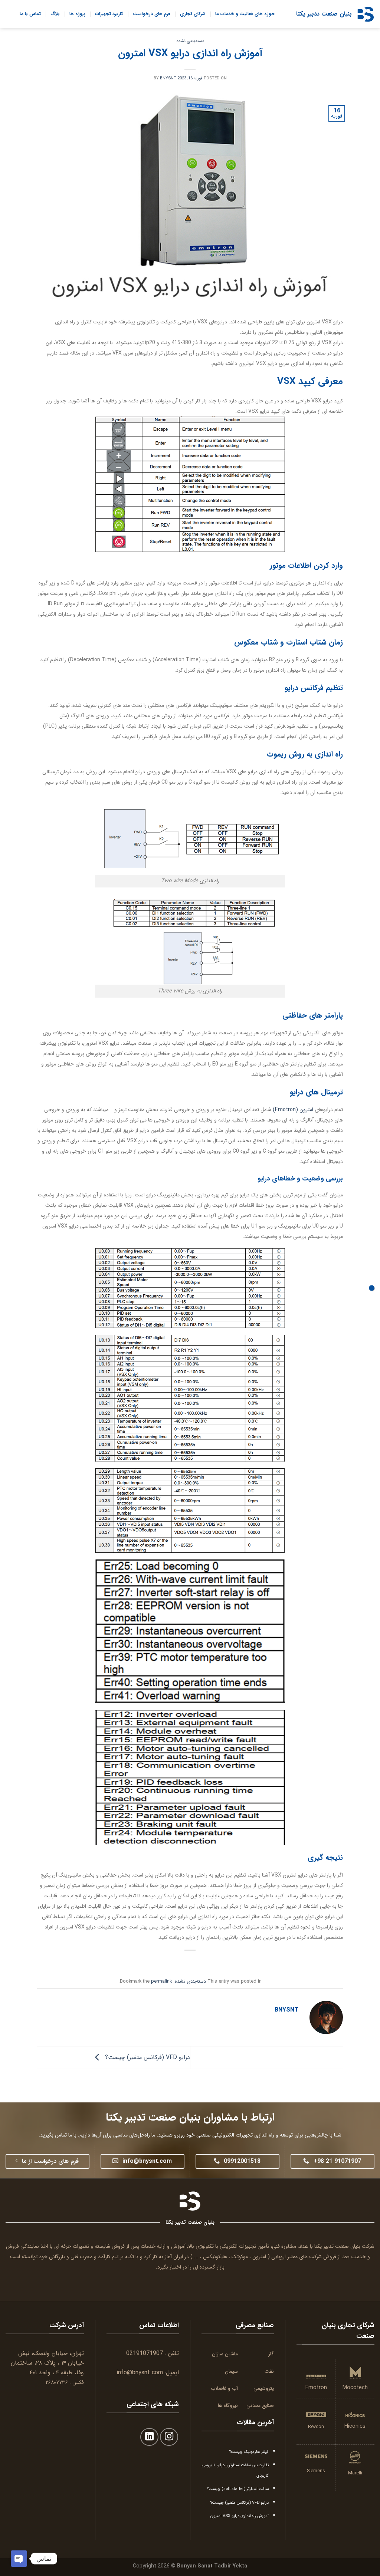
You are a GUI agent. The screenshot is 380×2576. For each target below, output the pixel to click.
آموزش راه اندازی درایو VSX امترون (240, 2516)
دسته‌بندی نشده (190, 41)
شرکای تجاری (193, 14)
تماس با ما (30, 14)
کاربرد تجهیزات (109, 14)
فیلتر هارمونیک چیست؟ (249, 2452)
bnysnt (168, 78)
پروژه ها (77, 14)
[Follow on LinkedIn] (149, 2437)
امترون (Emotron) (293, 1110)
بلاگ (55, 14)
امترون (259, 2257)
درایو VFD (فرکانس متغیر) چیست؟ (147, 2057)
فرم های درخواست (152, 14)
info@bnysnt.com (140, 2373)
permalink (161, 1982)
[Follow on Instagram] (169, 2437)
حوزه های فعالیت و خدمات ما (245, 14)
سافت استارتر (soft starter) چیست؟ (238, 2489)
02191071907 (145, 2353)
